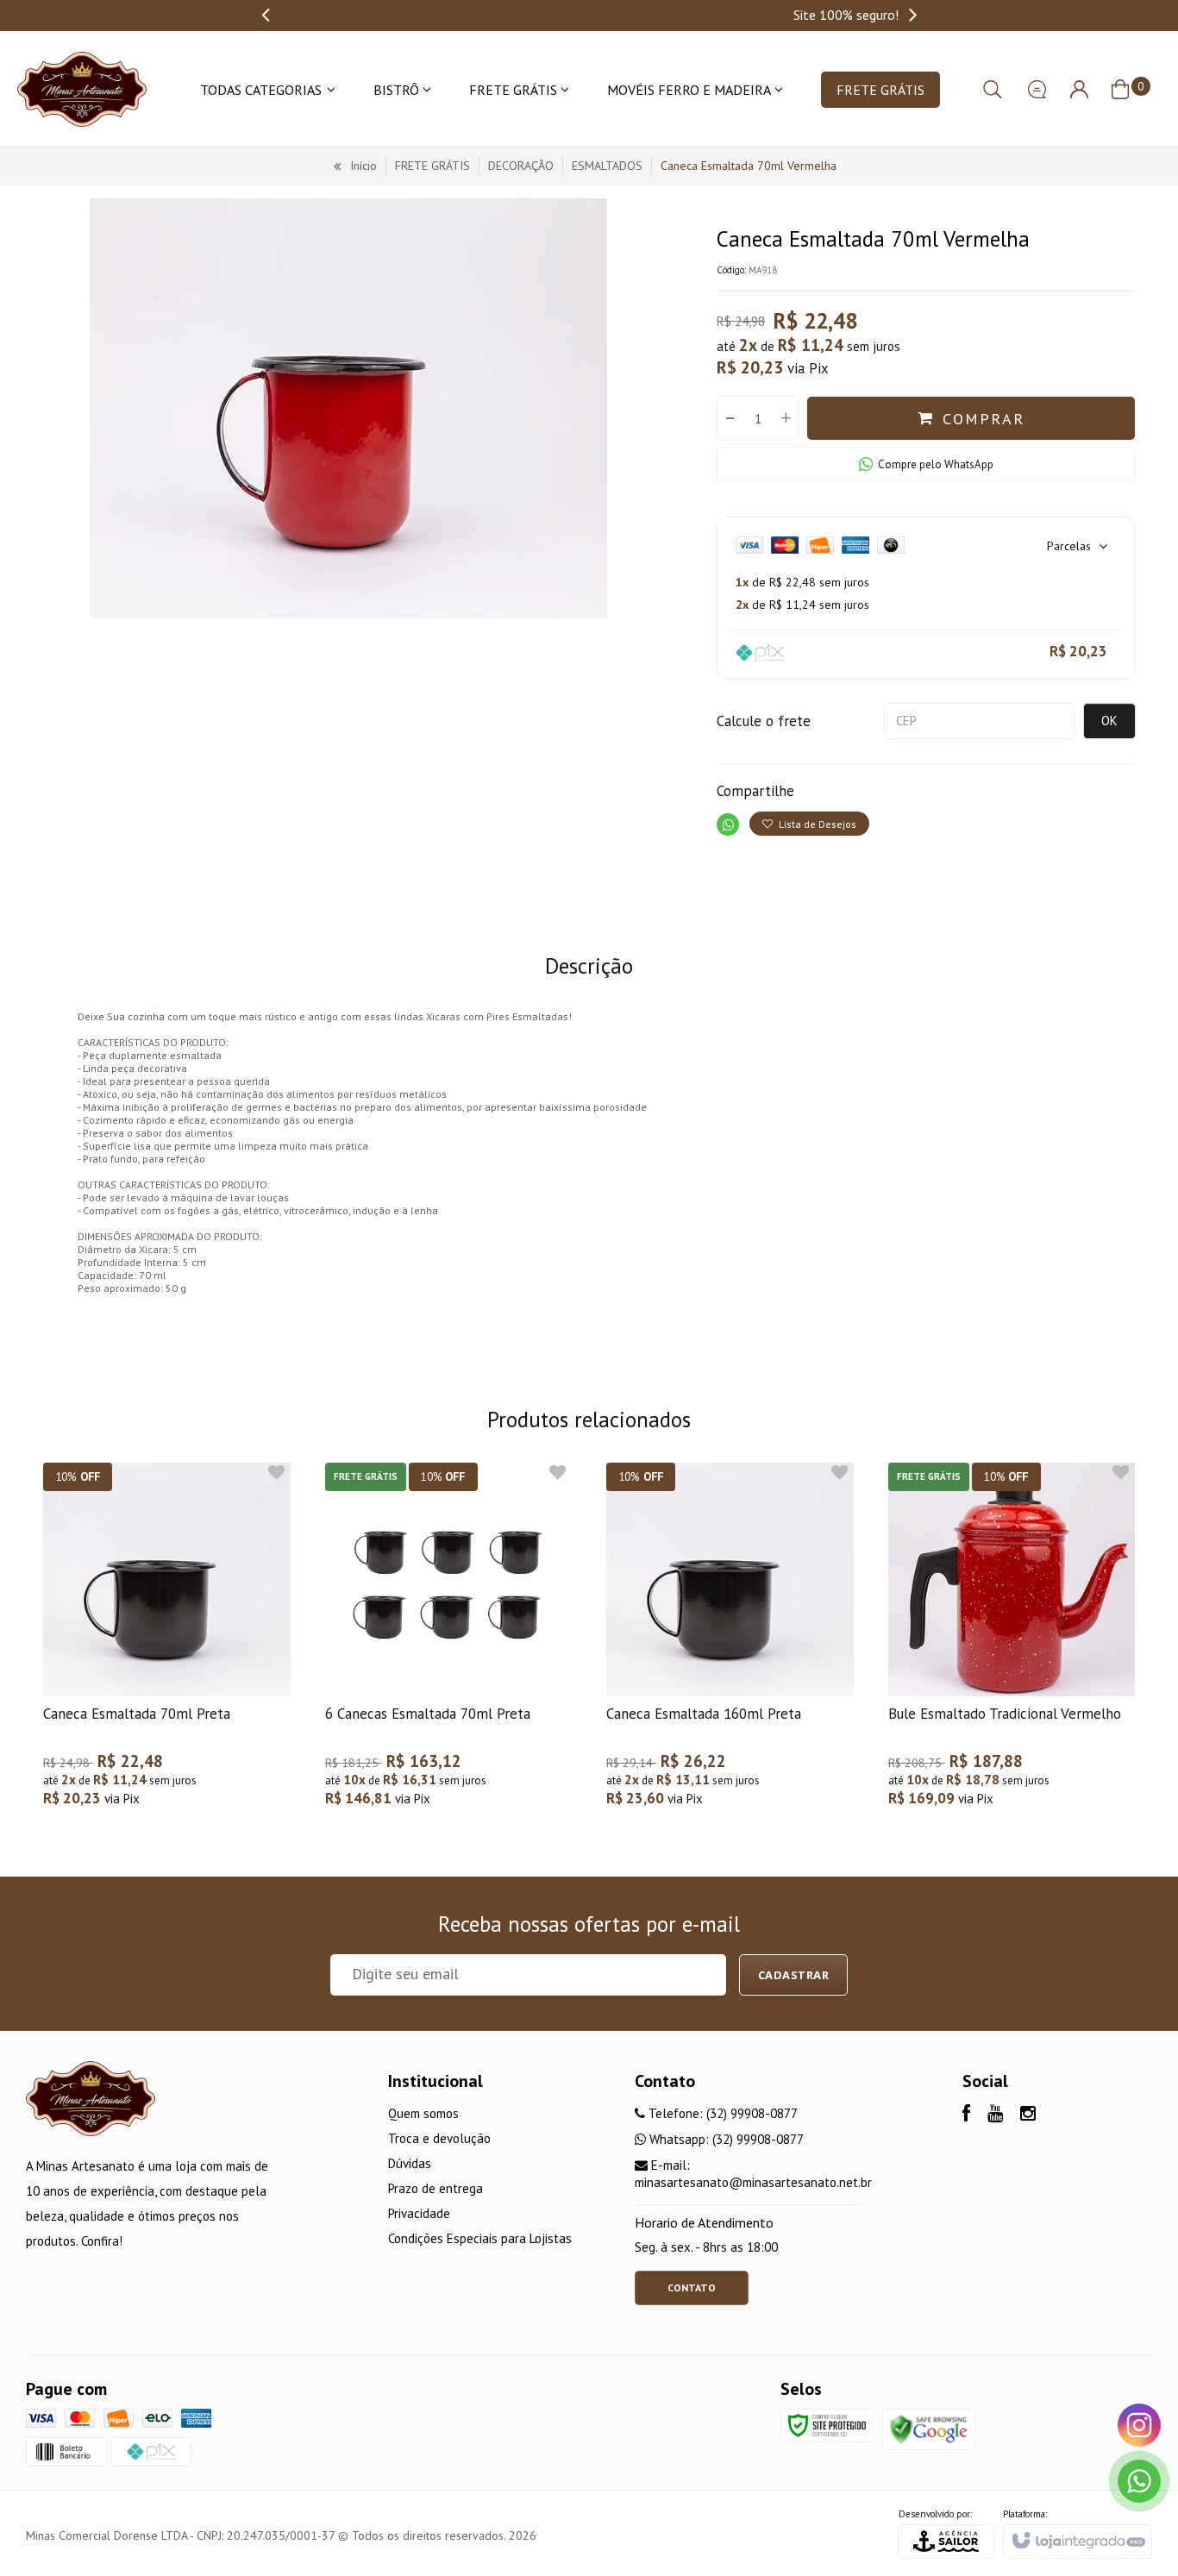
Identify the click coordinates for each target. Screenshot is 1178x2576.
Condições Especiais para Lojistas (480, 2238)
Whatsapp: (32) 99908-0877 (725, 2139)
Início (363, 166)
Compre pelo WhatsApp (936, 464)
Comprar (984, 419)
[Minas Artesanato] (82, 89)
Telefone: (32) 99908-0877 (721, 2113)
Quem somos (423, 2113)
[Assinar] (794, 1975)
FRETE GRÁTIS (432, 166)
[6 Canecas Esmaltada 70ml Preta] (449, 1644)
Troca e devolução (439, 2138)
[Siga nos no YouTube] (995, 2115)
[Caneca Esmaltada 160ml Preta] (730, 1644)
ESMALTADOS (607, 166)
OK (1109, 721)
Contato (692, 2288)
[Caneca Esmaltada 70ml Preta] (167, 1644)
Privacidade (419, 2213)
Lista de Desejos (816, 824)
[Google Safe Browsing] (929, 2428)
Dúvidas (410, 2163)
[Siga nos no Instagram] (1028, 2115)
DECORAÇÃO (521, 166)
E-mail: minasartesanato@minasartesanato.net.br (753, 2174)
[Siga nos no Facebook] (966, 2115)
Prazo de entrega (435, 2188)
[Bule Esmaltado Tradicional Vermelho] (1012, 1644)
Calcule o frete (764, 721)
